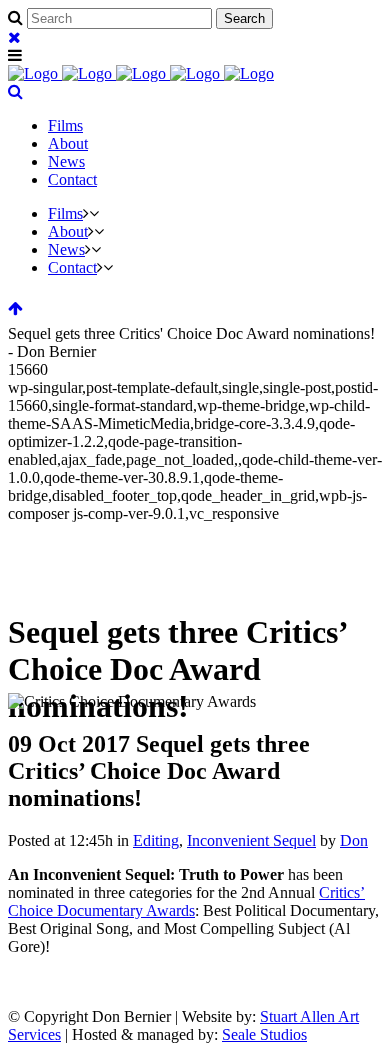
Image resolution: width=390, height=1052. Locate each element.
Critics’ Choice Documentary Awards (186, 901)
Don (354, 840)
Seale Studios (264, 1034)
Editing (156, 840)
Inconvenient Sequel (251, 840)
